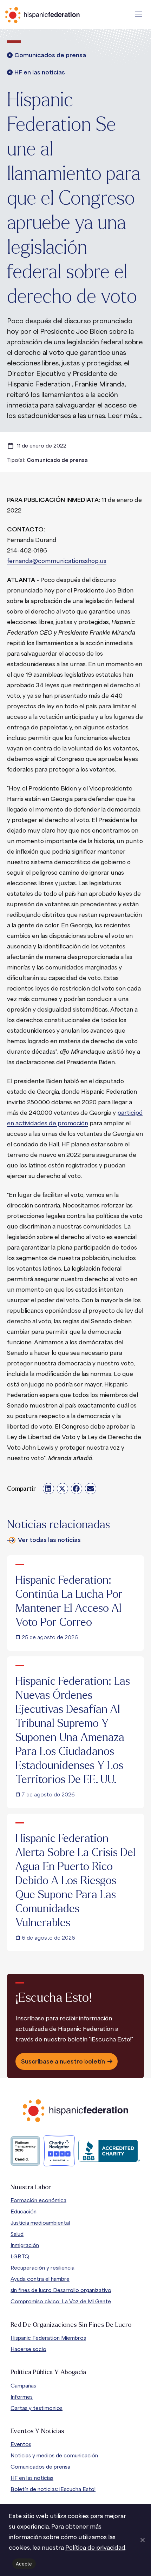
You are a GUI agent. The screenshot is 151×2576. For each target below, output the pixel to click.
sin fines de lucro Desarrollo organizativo (61, 2290)
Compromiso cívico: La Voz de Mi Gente (61, 2301)
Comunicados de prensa (40, 2467)
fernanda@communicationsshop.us (57, 561)
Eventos (21, 2444)
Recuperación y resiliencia (42, 2268)
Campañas (23, 2386)
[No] (142, 2540)
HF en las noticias (32, 2478)
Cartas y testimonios (37, 2408)
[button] (139, 14)
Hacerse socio (28, 2349)
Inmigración (25, 2245)
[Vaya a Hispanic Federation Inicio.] (58, 15)
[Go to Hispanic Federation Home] (75, 2111)
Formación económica (38, 2200)
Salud (17, 2234)
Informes (22, 2397)
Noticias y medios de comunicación (54, 2455)
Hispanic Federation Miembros (48, 2338)
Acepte (24, 2564)
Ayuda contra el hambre (40, 2279)
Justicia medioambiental (40, 2223)
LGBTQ (20, 2256)
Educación (24, 2211)
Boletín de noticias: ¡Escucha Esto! (53, 2489)
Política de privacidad (95, 2547)
